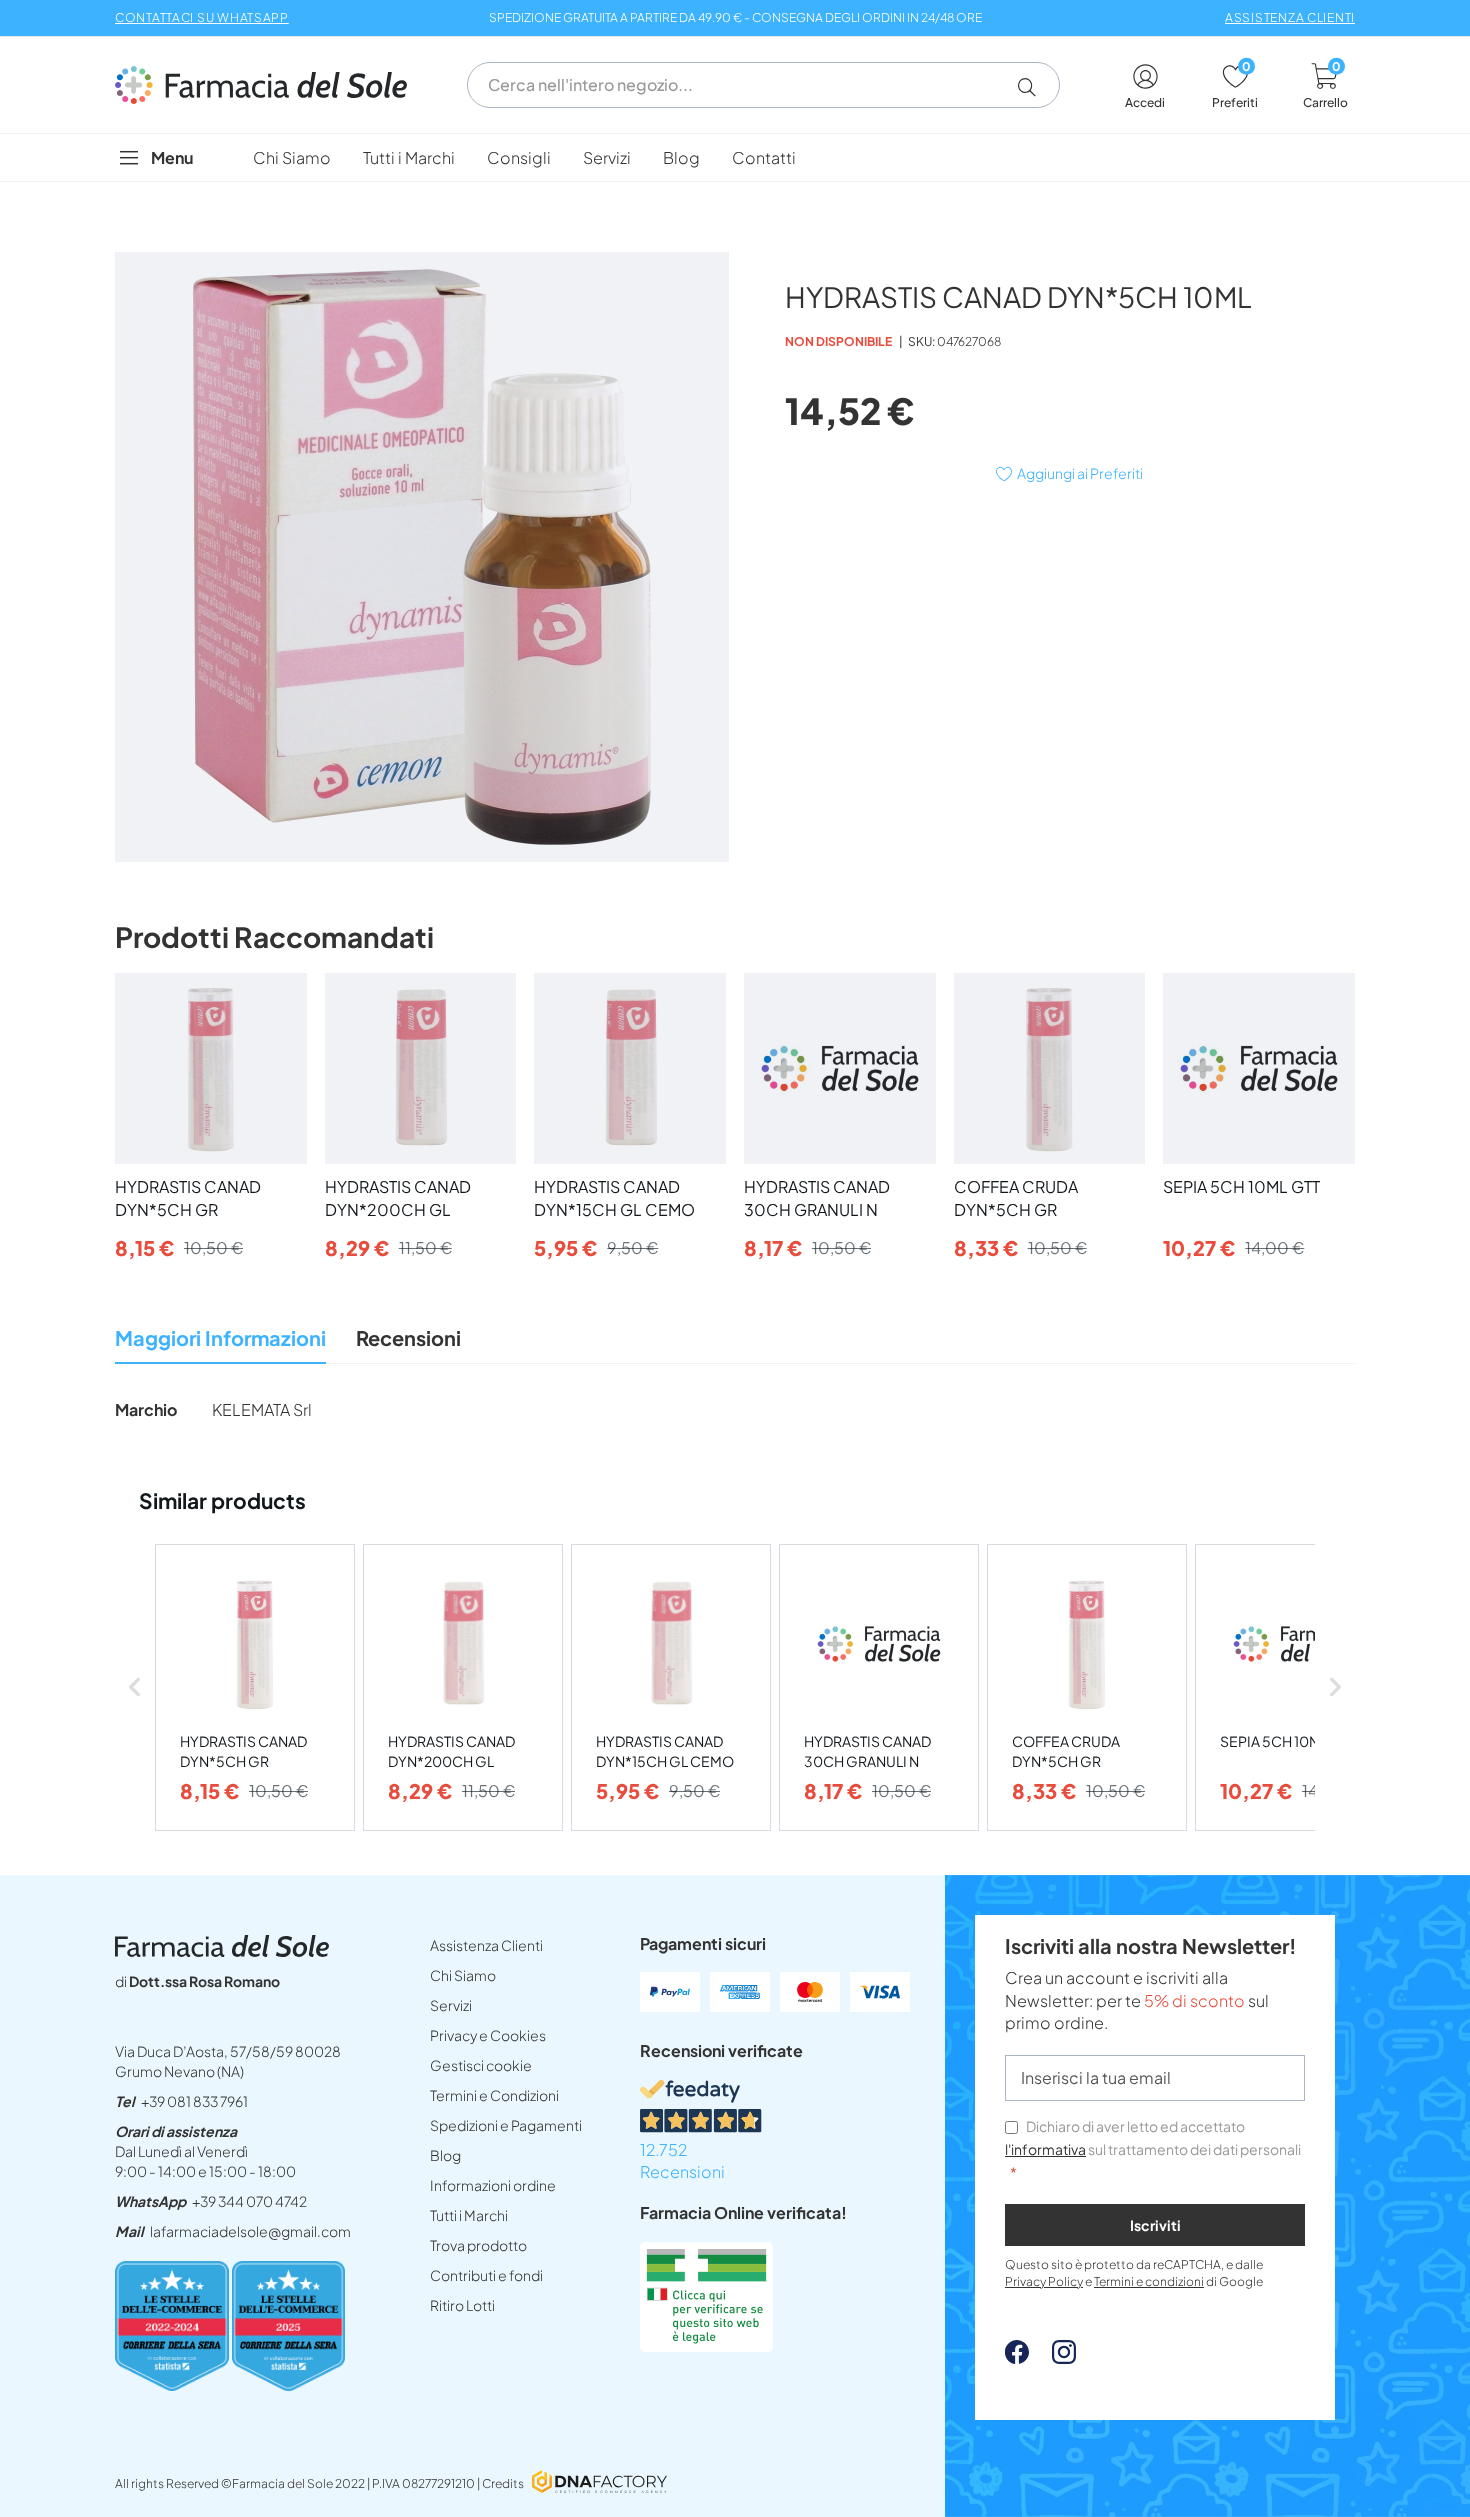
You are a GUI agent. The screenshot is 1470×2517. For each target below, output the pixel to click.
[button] (1034, 87)
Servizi (451, 2005)
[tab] (220, 1343)
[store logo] (271, 85)
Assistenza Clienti (486, 1945)
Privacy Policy (1044, 2281)
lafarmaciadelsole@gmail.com (250, 2231)
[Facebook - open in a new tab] (1017, 2357)
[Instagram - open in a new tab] (1054, 2357)
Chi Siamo (463, 1975)
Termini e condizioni (1149, 2281)
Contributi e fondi (486, 2275)
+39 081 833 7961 (194, 2101)
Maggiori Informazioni (220, 1337)
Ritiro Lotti (462, 2305)
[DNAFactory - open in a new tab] (599, 2483)
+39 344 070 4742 (249, 2201)
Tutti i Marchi (469, 2215)
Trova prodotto (478, 2245)
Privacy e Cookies (488, 2035)
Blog (445, 2155)
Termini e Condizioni (494, 2095)
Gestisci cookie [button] (481, 2065)
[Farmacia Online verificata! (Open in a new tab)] (706, 2345)
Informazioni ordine (493, 2185)
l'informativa (1045, 2149)
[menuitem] (292, 157)
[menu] (735, 157)
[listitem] (255, 1687)
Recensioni (408, 1337)
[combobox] (763, 85)
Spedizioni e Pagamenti (506, 2125)
